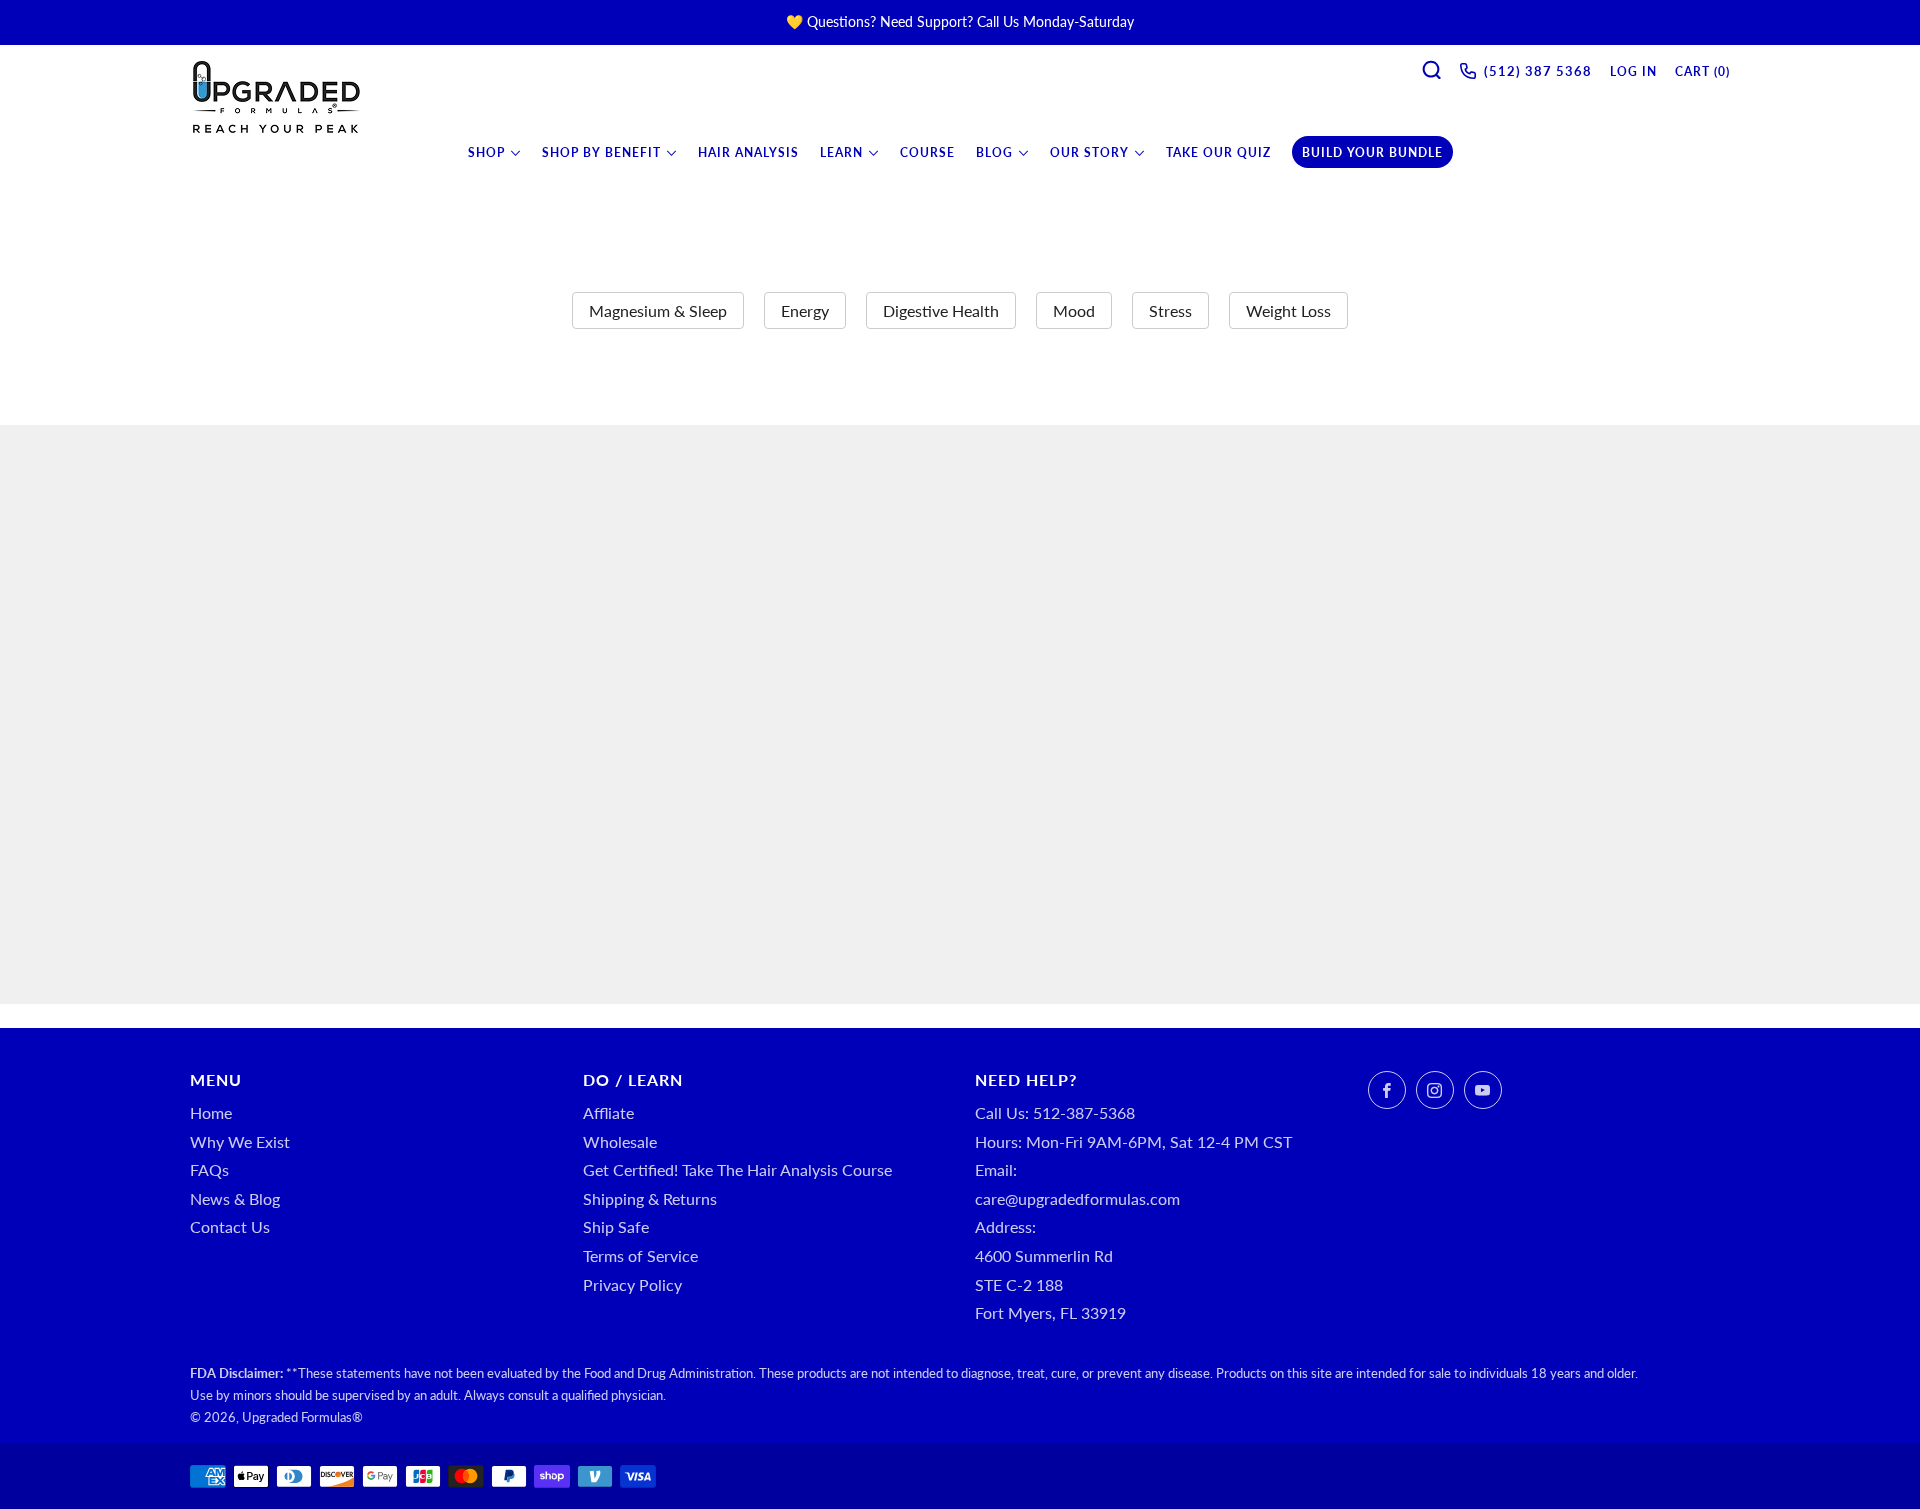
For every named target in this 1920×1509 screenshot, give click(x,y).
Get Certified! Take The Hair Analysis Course (737, 1169)
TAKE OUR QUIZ (1218, 152)
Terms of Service (640, 1255)
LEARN (841, 152)
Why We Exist (240, 1141)
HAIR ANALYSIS (748, 152)
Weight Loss (1288, 310)
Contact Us (230, 1226)
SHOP (486, 152)
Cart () (1702, 71)
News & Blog (235, 1198)
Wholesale (620, 1141)
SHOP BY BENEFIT (601, 152)
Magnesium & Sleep (658, 310)
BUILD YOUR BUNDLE (1372, 152)
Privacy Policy (632, 1284)
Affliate (608, 1112)
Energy (805, 310)
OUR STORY (1089, 152)
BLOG (994, 152)
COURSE (927, 152)
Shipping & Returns (650, 1198)
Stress (1170, 310)
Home (211, 1112)
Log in (1633, 71)
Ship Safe (616, 1226)
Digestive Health (941, 310)
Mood (1074, 310)
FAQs (209, 1169)
